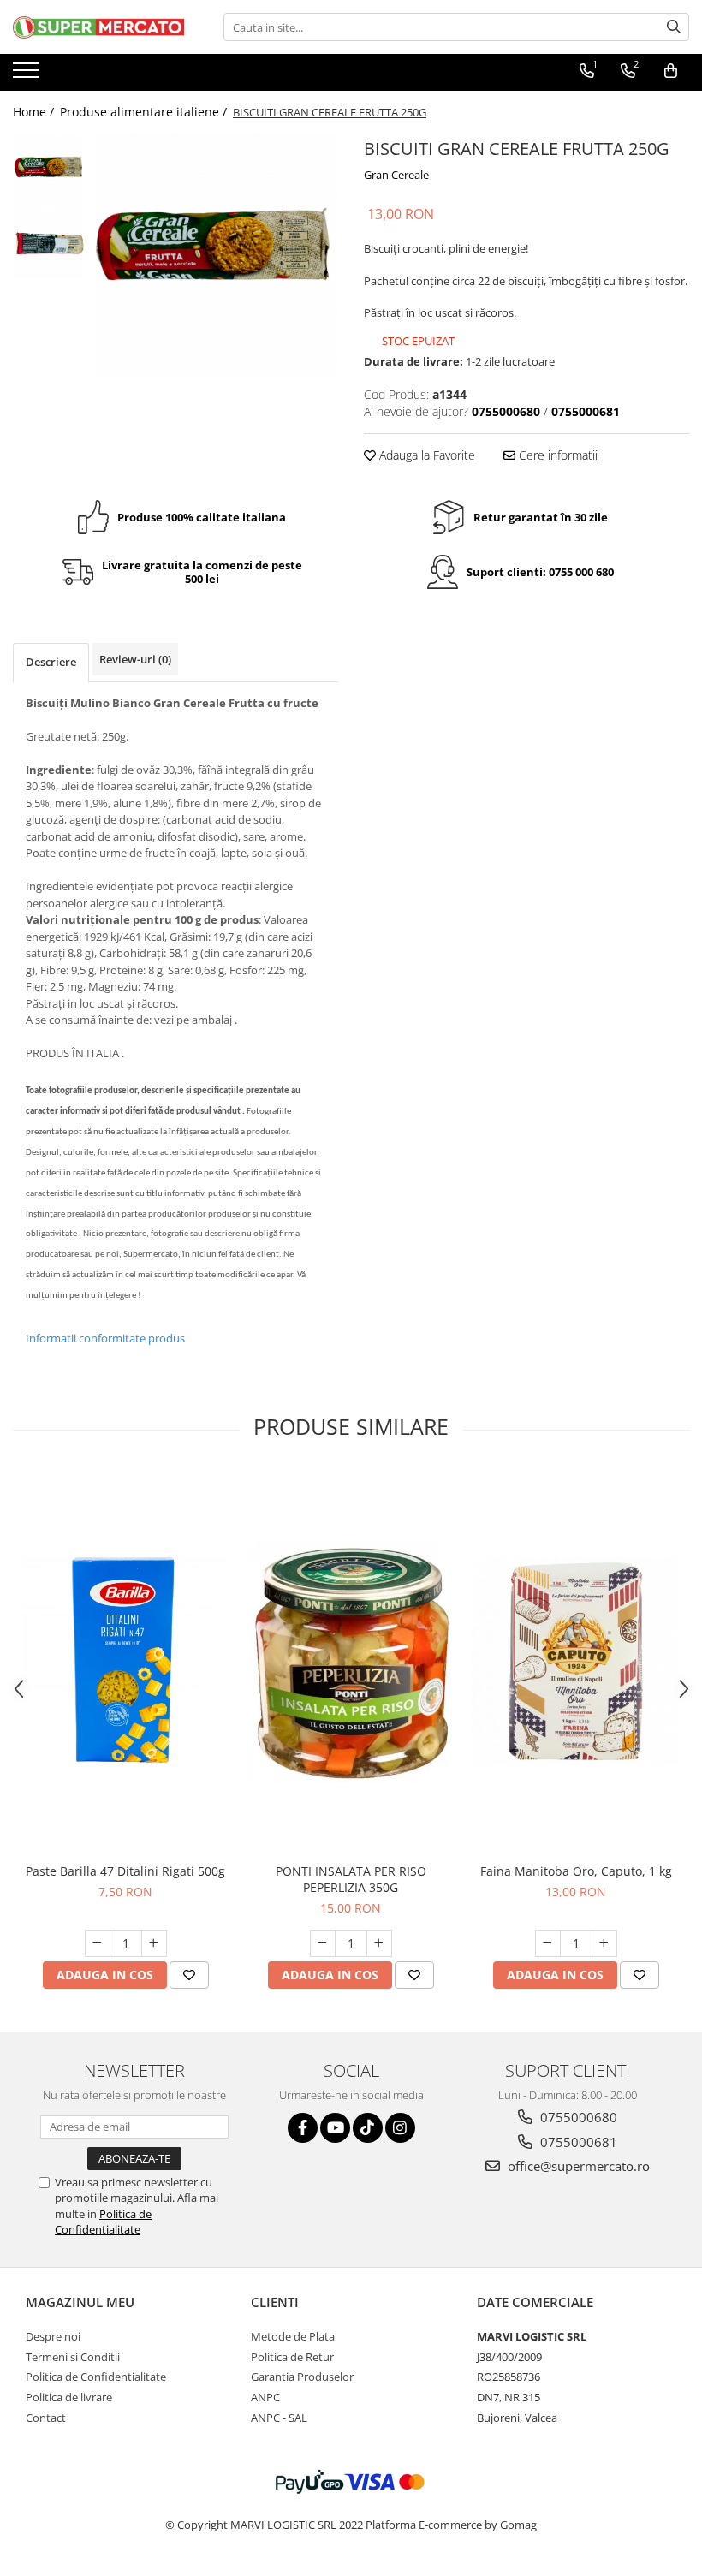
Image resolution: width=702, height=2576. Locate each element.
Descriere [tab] (51, 662)
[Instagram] (400, 2128)
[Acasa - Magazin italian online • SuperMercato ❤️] (98, 27)
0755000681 (577, 2142)
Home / (35, 112)
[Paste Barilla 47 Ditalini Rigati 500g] (125, 1661)
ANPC (265, 2397)
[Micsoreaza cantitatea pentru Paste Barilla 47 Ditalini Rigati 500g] (98, 1943)
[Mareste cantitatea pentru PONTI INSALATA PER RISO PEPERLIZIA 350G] (379, 1943)
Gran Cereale (396, 175)
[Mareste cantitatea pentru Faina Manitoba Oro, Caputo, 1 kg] (604, 1943)
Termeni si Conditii (73, 2357)
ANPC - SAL (279, 2418)
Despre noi (53, 2336)
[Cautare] (674, 27)
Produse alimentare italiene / (145, 112)
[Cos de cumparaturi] (671, 71)
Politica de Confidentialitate (103, 2222)
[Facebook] (303, 2128)
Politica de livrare (69, 2397)
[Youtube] (335, 2128)
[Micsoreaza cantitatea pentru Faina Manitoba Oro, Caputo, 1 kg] (548, 1943)
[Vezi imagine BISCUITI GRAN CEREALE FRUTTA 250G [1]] (49, 243)
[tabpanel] (216, 256)
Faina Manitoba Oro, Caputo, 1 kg (576, 1871)
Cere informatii (556, 455)
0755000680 (577, 2117)
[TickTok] (368, 2128)
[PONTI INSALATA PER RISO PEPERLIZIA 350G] (351, 1662)
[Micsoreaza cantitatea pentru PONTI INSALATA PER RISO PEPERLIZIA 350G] (323, 1943)
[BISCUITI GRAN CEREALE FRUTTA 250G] (216, 256)
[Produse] (28, 75)
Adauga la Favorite (425, 455)
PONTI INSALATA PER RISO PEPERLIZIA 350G (351, 1879)
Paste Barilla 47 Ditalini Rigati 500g (125, 1871)
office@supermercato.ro (577, 2166)
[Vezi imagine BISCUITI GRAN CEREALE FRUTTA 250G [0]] (49, 170)
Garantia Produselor (302, 2377)
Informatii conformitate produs (105, 1338)
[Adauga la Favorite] (189, 1975)
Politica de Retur (292, 2357)
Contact (46, 2418)
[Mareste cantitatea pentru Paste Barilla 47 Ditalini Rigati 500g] (154, 1943)
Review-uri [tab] (135, 659)
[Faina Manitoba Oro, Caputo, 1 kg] (576, 1661)
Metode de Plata (293, 2336)
